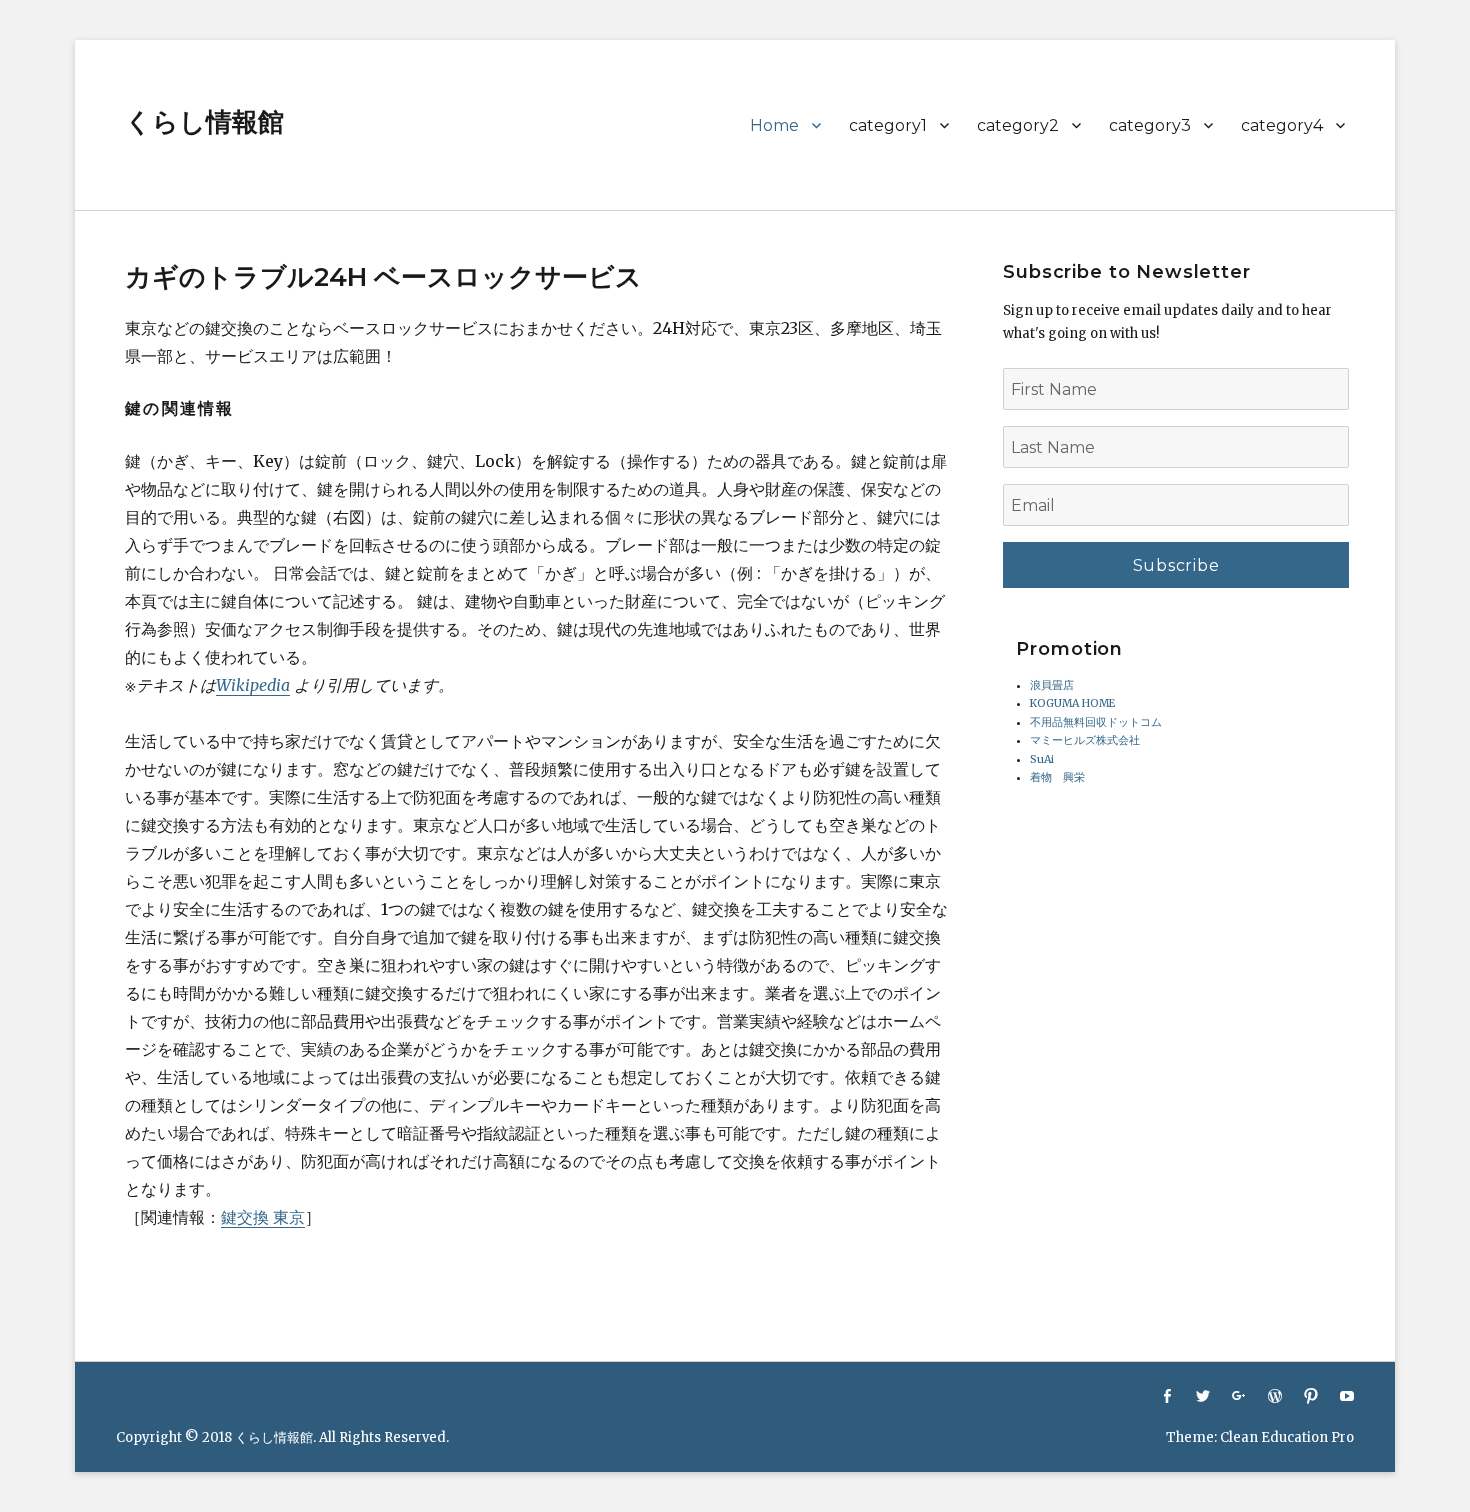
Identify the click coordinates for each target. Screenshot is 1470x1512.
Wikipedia (253, 685)
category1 (888, 125)
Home (774, 125)
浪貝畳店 (1052, 685)
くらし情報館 (204, 122)
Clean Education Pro (1287, 1437)
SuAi (1042, 759)
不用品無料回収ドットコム (1096, 722)
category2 (1018, 125)
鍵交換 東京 (263, 1217)
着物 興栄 (1057, 777)
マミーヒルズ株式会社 (1085, 740)
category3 (1150, 125)
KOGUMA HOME (1072, 703)
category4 (1282, 125)
